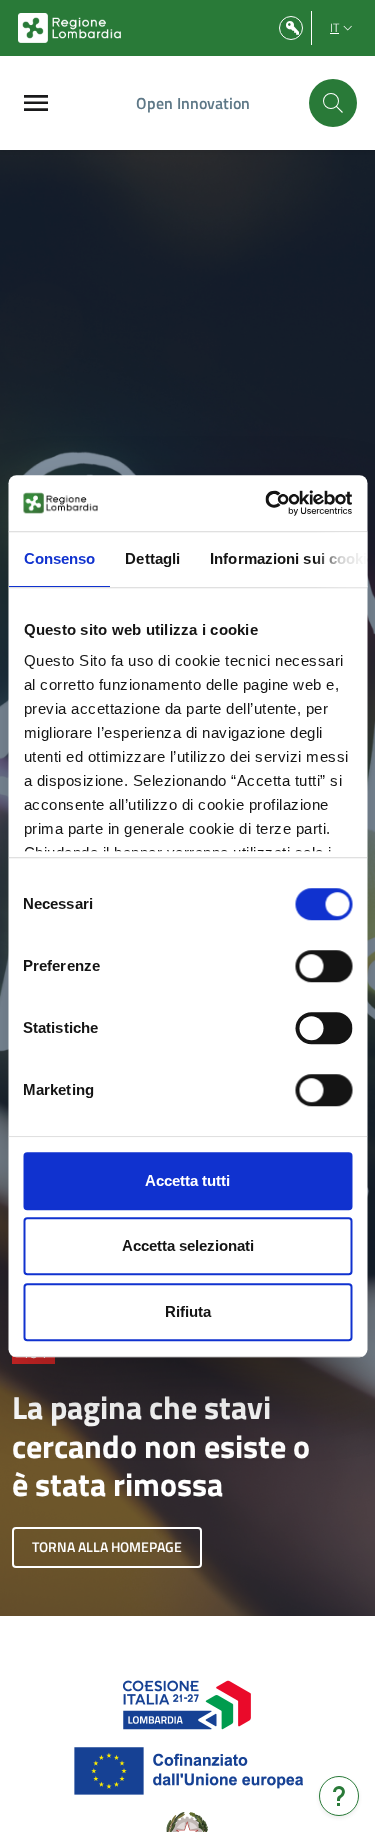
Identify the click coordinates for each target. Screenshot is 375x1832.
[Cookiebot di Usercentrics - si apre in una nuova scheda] (267, 503)
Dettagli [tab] (152, 558)
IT (334, 27)
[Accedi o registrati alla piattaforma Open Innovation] (291, 28)
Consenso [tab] (59, 558)
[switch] (323, 966)
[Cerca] (333, 103)
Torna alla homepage (107, 1546)
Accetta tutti (187, 1180)
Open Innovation (193, 103)
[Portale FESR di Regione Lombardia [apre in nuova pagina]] (187, 1703)
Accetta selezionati (188, 1245)
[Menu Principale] (36, 103)
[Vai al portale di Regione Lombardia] (69, 28)
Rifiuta (188, 1311)
